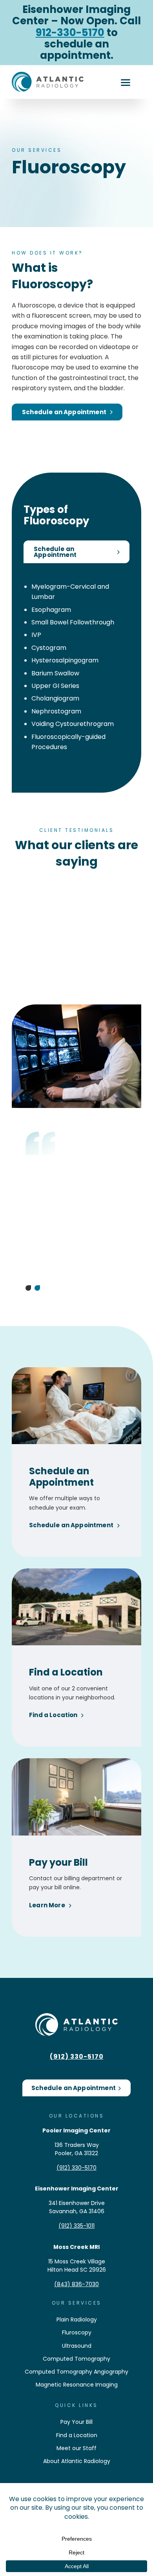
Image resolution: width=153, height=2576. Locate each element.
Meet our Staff (76, 2448)
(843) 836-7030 (76, 2284)
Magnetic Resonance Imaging (77, 2385)
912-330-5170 (70, 33)
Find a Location (77, 2435)
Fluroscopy (77, 2332)
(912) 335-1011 (76, 2226)
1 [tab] (28, 1288)
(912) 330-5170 (77, 2057)
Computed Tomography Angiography (76, 2372)
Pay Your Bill (76, 2422)
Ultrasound (77, 2346)
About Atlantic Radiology (77, 2461)
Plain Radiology (77, 2319)
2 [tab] (37, 1288)
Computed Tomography (76, 2359)
